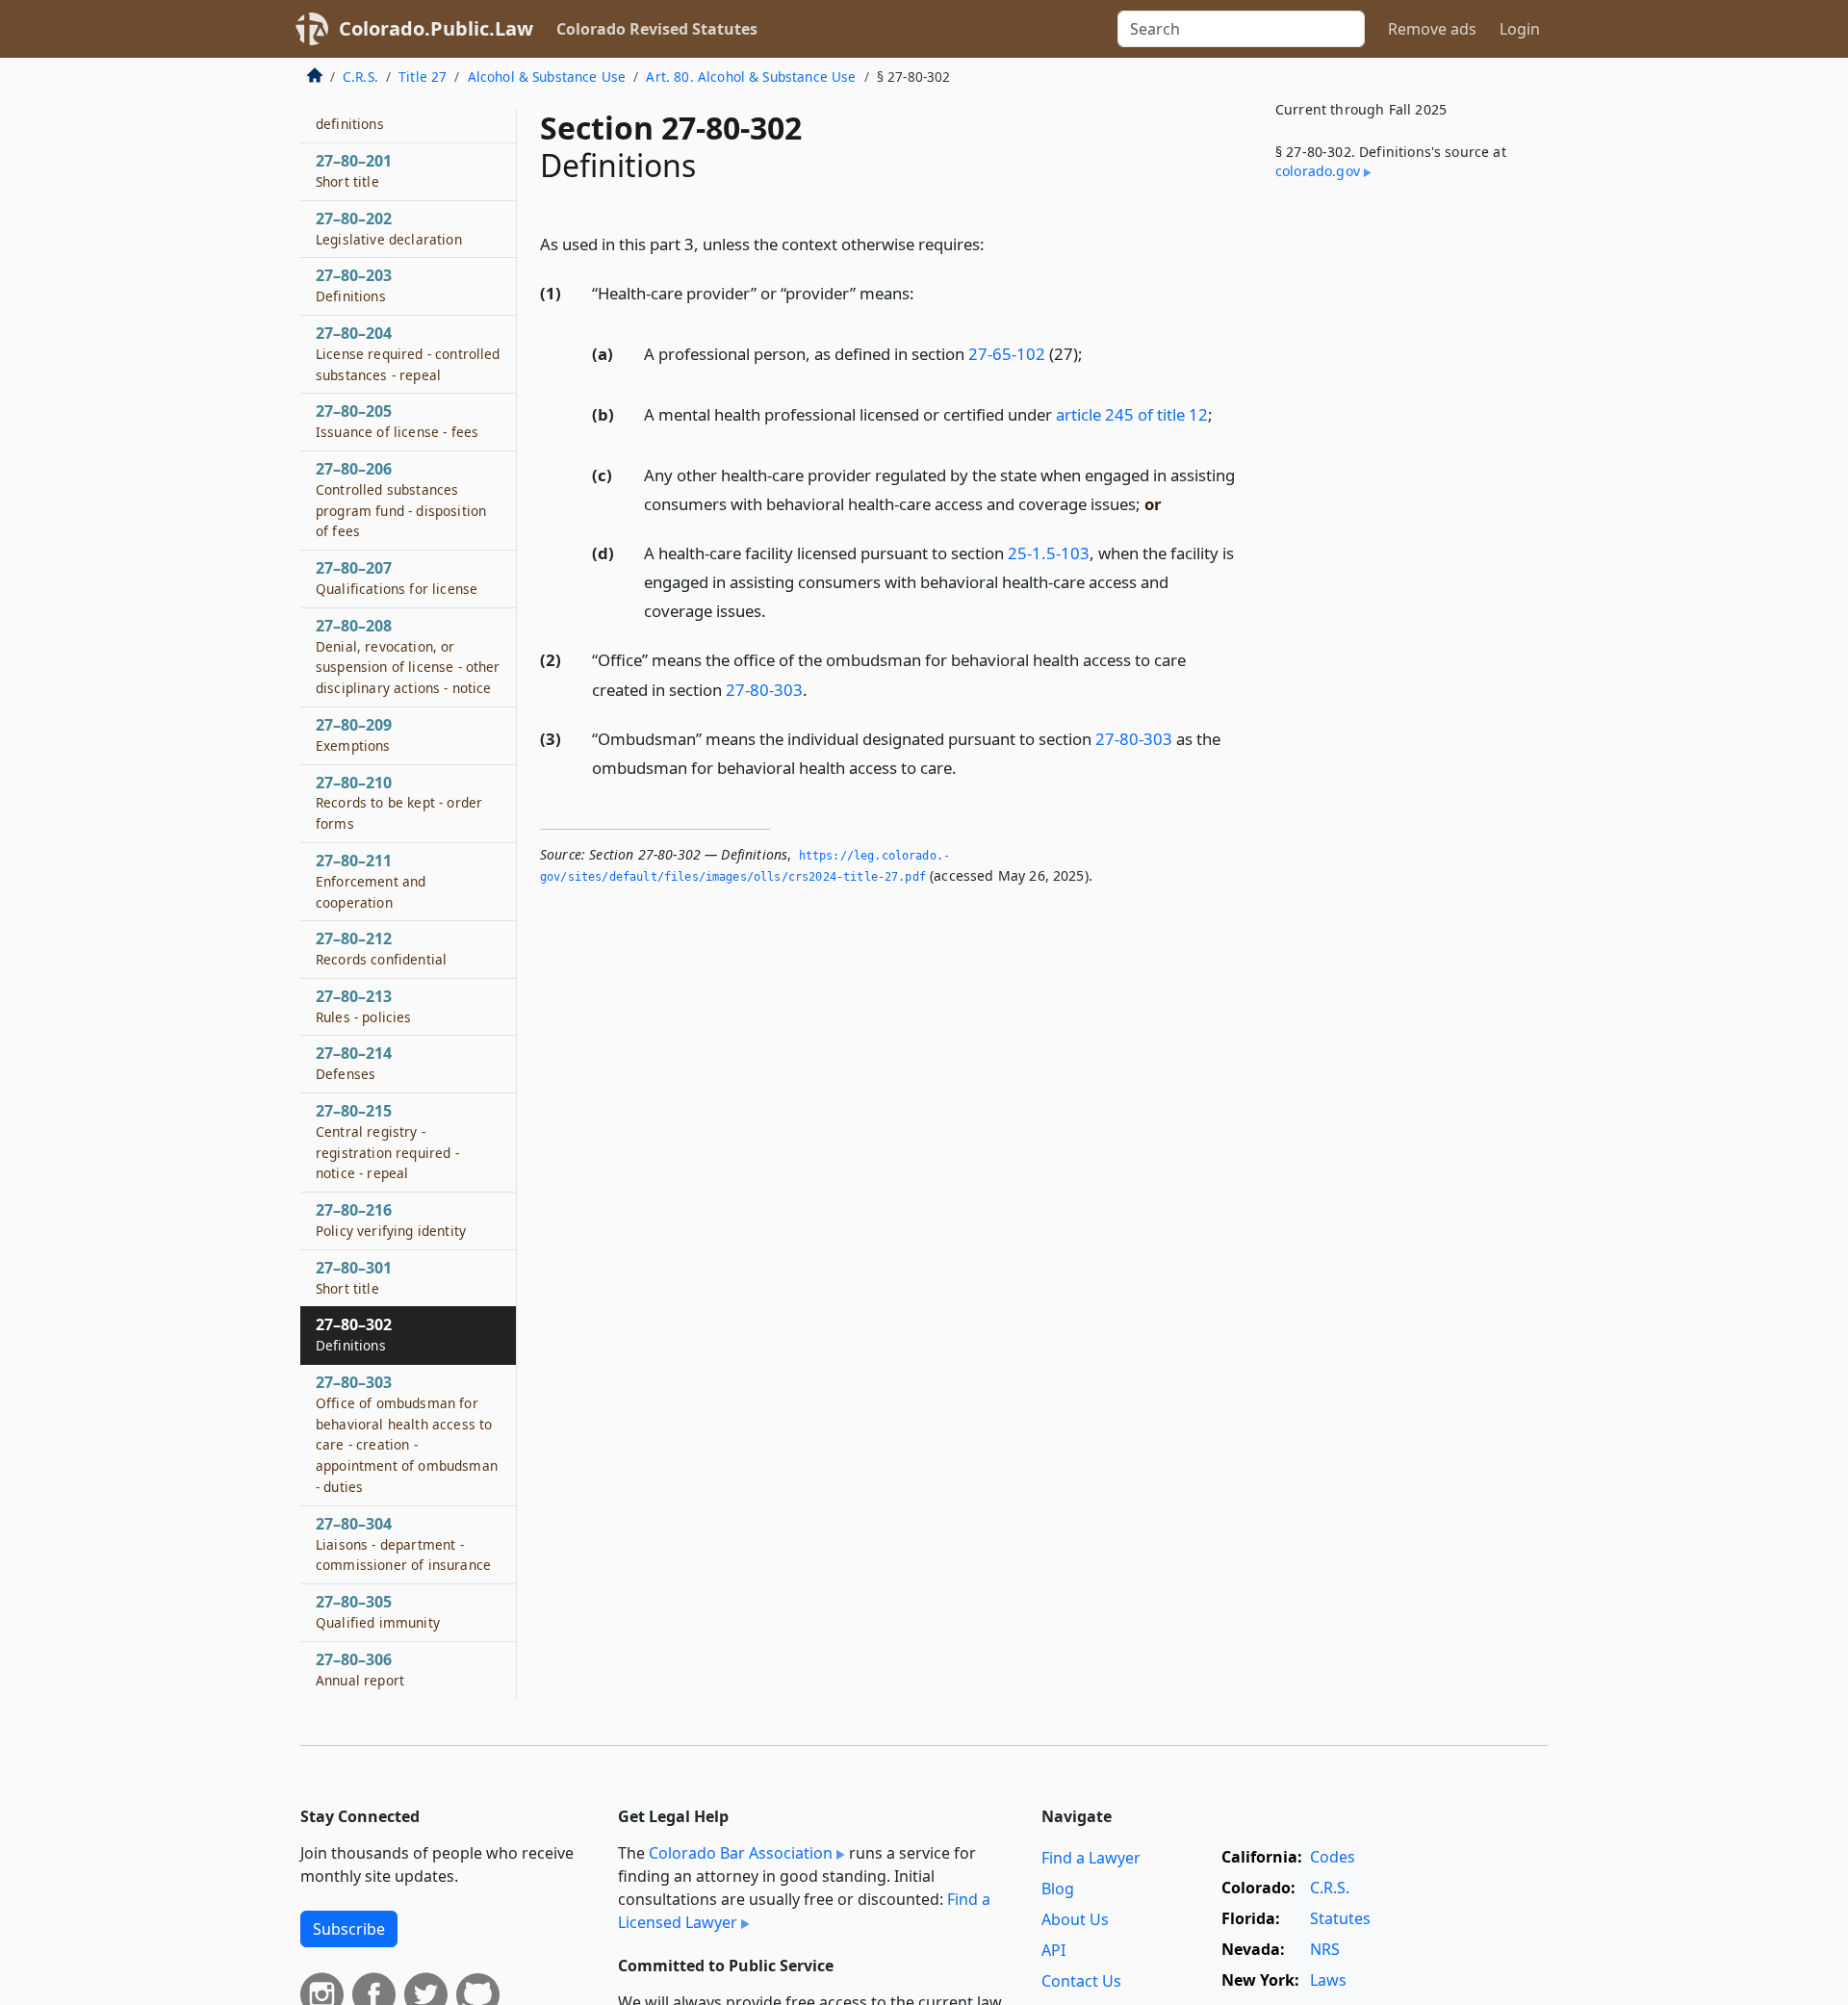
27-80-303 (764, 690)
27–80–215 (387, 1141)
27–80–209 (354, 734)
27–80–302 (354, 1334)
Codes (1333, 1857)
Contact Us (1081, 1981)
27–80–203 (354, 285)
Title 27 (423, 77)
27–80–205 (397, 421)
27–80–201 (354, 170)
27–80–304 (403, 1544)
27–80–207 (397, 578)
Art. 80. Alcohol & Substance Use (751, 77)
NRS (1325, 1949)
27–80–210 (399, 803)
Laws (1328, 1980)
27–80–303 (407, 1434)
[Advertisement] (1403, 514)
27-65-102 (1007, 354)
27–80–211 (371, 881)
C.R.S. (360, 77)
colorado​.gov (1318, 171)
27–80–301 (354, 1277)
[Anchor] (995, 243)
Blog (1058, 1889)
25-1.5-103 (1049, 553)
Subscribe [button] (349, 1929)
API (1053, 1950)
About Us (1075, 1919)
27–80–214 (354, 1063)
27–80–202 (389, 228)
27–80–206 (401, 499)
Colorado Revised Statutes (657, 29)
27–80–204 (408, 353)
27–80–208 (408, 656)
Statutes (1340, 1918)
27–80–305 (378, 1611)
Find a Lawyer (1091, 1858)
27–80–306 (360, 1669)
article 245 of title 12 (1132, 414)
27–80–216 (391, 1220)
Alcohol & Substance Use (547, 77)
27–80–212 (381, 948)
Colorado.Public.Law (436, 28)
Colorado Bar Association (741, 1853)
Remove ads (1432, 29)
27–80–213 (364, 1006)
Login (1520, 29)
